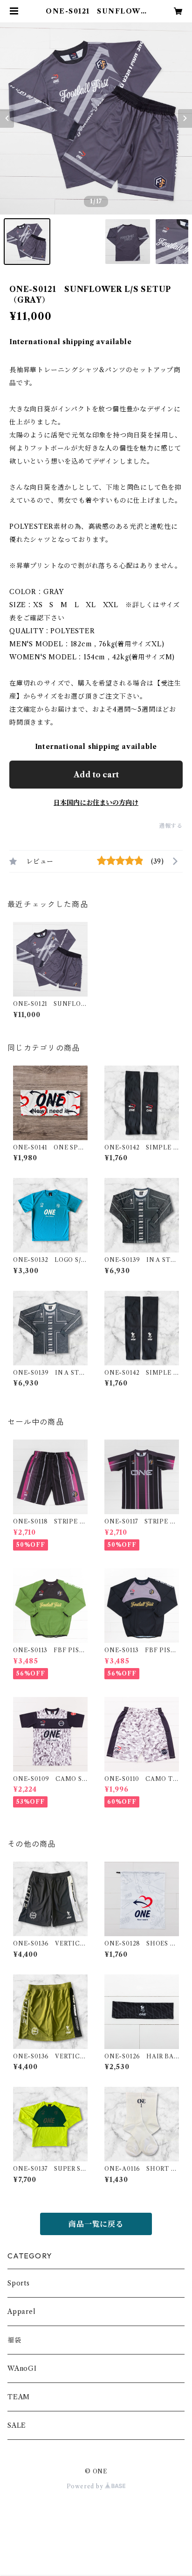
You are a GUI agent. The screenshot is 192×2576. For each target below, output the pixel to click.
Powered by (86, 2486)
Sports (19, 2283)
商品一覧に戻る (96, 2224)
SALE (17, 2425)
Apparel (22, 2312)
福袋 (14, 2340)
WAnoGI (22, 2368)
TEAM (19, 2397)
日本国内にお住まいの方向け (96, 803)
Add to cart (96, 775)
